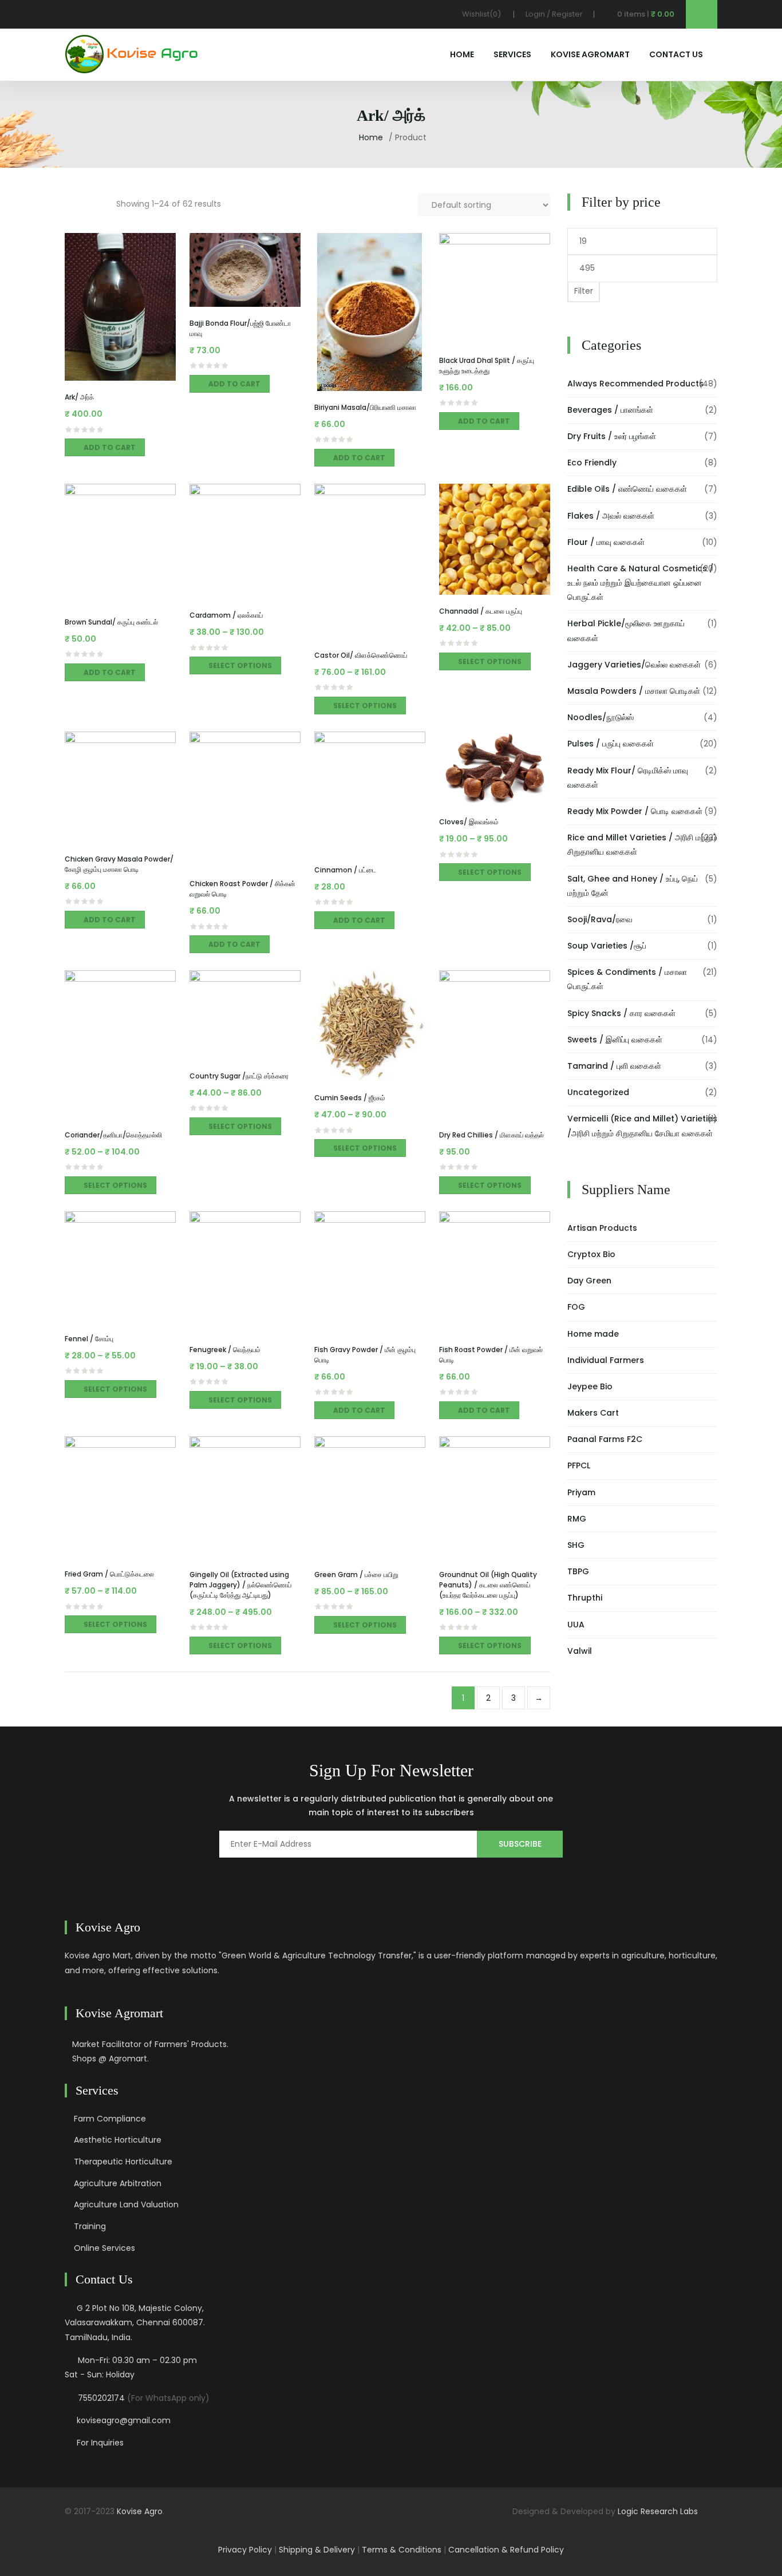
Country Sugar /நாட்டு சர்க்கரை (239, 1076)
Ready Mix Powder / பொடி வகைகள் (635, 811)
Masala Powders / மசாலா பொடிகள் (634, 691)
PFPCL (579, 1465)
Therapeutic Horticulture (123, 2162)
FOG (576, 1307)
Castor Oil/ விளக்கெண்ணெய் (361, 655)
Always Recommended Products (635, 384)
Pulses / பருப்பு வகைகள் (611, 744)
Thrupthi (585, 1598)
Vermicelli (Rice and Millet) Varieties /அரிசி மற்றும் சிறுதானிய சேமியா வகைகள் (642, 1126)
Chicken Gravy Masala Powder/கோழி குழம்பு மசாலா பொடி (119, 864)
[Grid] (73, 202)
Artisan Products (602, 1228)
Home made (593, 1334)
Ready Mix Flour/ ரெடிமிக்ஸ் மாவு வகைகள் (628, 778)
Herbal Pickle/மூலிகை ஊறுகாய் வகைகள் (626, 631)
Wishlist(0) (482, 14)
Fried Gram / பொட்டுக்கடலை (109, 1574)
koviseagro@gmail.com (124, 2420)
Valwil (580, 1651)
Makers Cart (593, 1413)
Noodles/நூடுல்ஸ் (601, 717)
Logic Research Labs (658, 2511)
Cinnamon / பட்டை (345, 870)
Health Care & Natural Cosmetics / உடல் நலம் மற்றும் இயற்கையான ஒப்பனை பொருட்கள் (640, 583)
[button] (634, 14)
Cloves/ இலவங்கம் (469, 822)
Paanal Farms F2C (605, 1439)
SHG (576, 1545)
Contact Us (676, 54)
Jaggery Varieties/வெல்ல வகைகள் (634, 665)
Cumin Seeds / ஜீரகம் (350, 1098)
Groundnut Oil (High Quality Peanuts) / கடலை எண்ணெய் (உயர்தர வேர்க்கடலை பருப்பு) (488, 1585)
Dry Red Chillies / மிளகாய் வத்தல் (491, 1135)
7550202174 (101, 2398)
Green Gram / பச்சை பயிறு (356, 1575)
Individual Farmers (606, 1360)
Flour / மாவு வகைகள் (606, 542)
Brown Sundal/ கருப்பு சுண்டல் (111, 622)
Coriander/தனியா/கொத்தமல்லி (113, 1135)
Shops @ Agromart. (110, 2059)
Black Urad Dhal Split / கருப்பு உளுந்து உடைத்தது (487, 366)
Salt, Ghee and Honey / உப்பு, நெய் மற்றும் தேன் (633, 886)
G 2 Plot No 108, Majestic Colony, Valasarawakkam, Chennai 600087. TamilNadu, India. (135, 2322)
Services (512, 54)
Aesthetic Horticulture (118, 2140)
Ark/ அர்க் (79, 397)
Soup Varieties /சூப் (607, 946)
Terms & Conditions (402, 2550)
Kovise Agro (140, 2511)
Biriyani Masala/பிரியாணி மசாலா (365, 407)
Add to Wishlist (106, 375)
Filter (584, 291)
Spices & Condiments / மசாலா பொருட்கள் (627, 979)
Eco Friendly (592, 463)
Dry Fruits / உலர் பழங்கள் (612, 436)
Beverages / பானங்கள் (610, 410)
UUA (576, 1625)
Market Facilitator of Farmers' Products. (150, 2044)
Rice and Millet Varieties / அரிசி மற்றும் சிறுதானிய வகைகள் (642, 845)
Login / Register (554, 14)
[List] (99, 202)
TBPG (578, 1571)
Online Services (104, 2248)
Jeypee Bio (590, 1386)
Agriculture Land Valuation (126, 2204)
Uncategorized (598, 1092)
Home (462, 54)
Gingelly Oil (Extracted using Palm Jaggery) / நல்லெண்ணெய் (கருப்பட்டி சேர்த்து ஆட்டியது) (240, 1585)
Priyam (581, 1492)
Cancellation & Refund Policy (506, 2550)
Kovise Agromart (590, 54)
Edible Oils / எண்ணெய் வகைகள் (627, 489)
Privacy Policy (245, 2550)
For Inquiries (100, 2443)
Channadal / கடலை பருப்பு (481, 611)
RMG (577, 1519)
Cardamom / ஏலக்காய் (226, 615)
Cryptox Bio (591, 1254)
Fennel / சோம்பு (89, 1339)
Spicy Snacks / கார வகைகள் (621, 1013)
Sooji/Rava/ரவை (600, 919)
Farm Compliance (110, 2119)
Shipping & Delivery (317, 2550)
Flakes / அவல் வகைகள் (611, 516)
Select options (240, 665)
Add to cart (110, 447)
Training (90, 2226)
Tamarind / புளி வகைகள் (614, 1066)
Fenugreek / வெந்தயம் (225, 1350)
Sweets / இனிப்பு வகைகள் (615, 1040)
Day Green (589, 1281)
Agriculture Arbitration (118, 2183)
